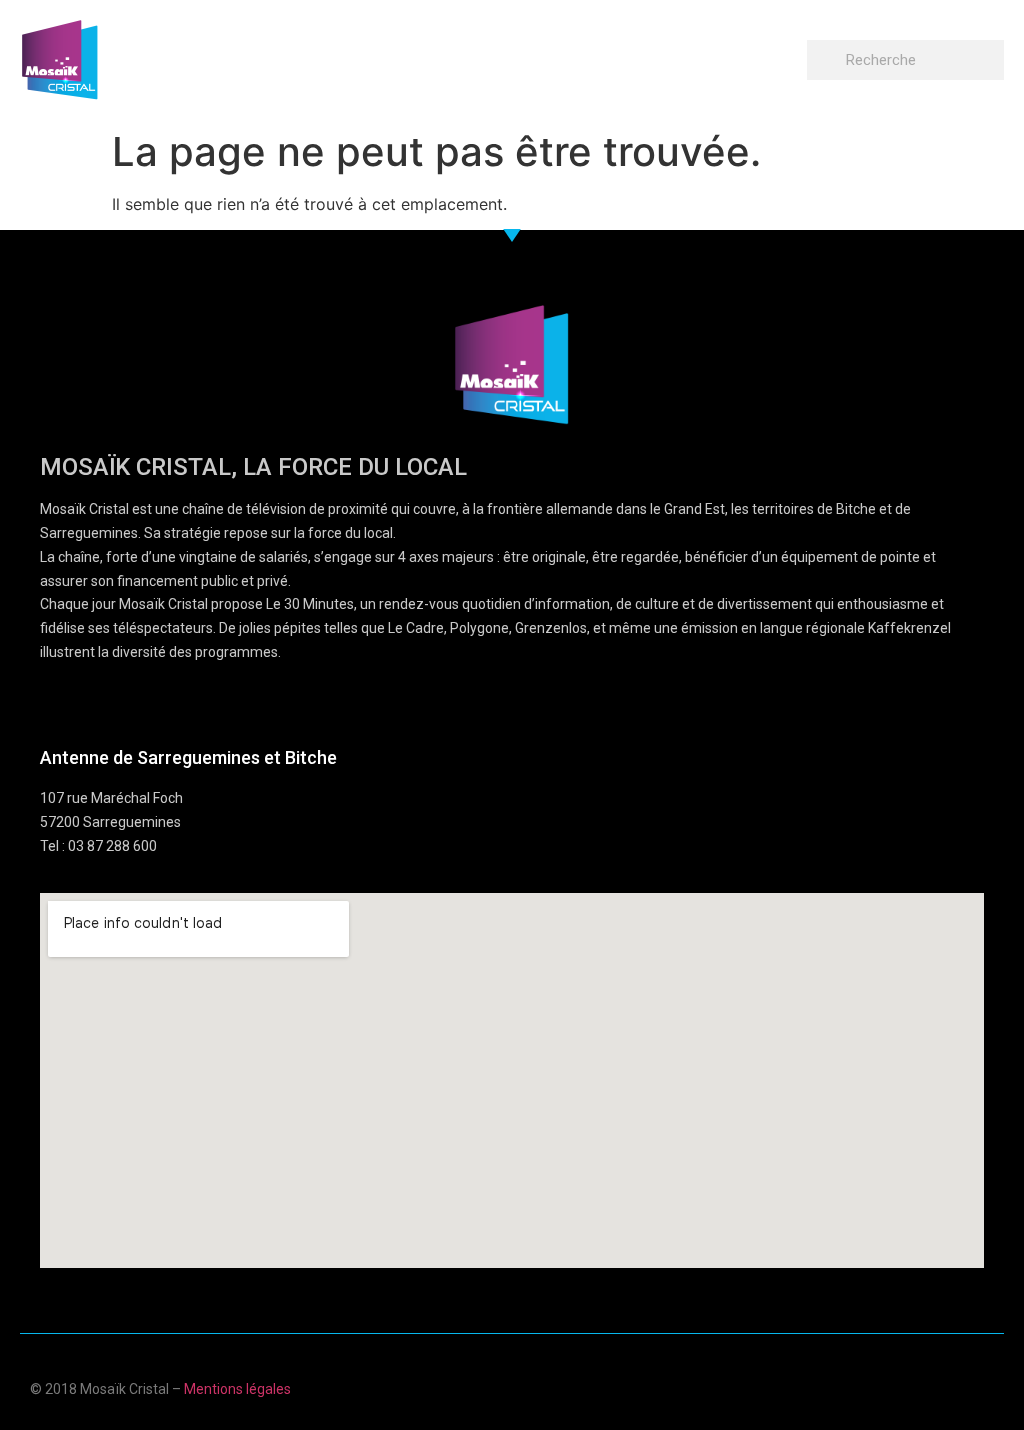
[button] (788, 55)
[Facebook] (869, 1386)
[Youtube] (908, 1386)
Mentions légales (237, 1389)
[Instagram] (986, 1386)
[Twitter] (947, 1386)
